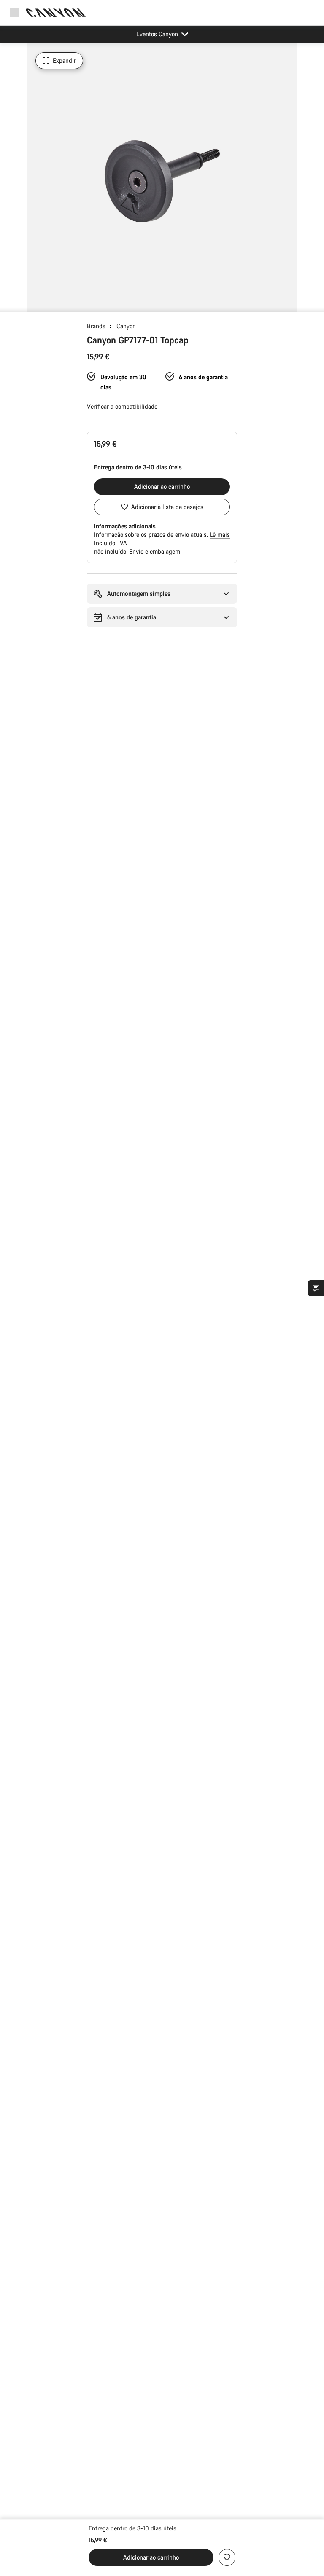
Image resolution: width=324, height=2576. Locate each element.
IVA (123, 543)
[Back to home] (56, 13)
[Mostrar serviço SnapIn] (316, 1288)
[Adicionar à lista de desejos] (227, 2557)
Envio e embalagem (155, 551)
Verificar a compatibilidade (122, 406)
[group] (162, 177)
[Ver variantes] (8, 303)
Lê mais (220, 535)
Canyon (126, 326)
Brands (96, 326)
